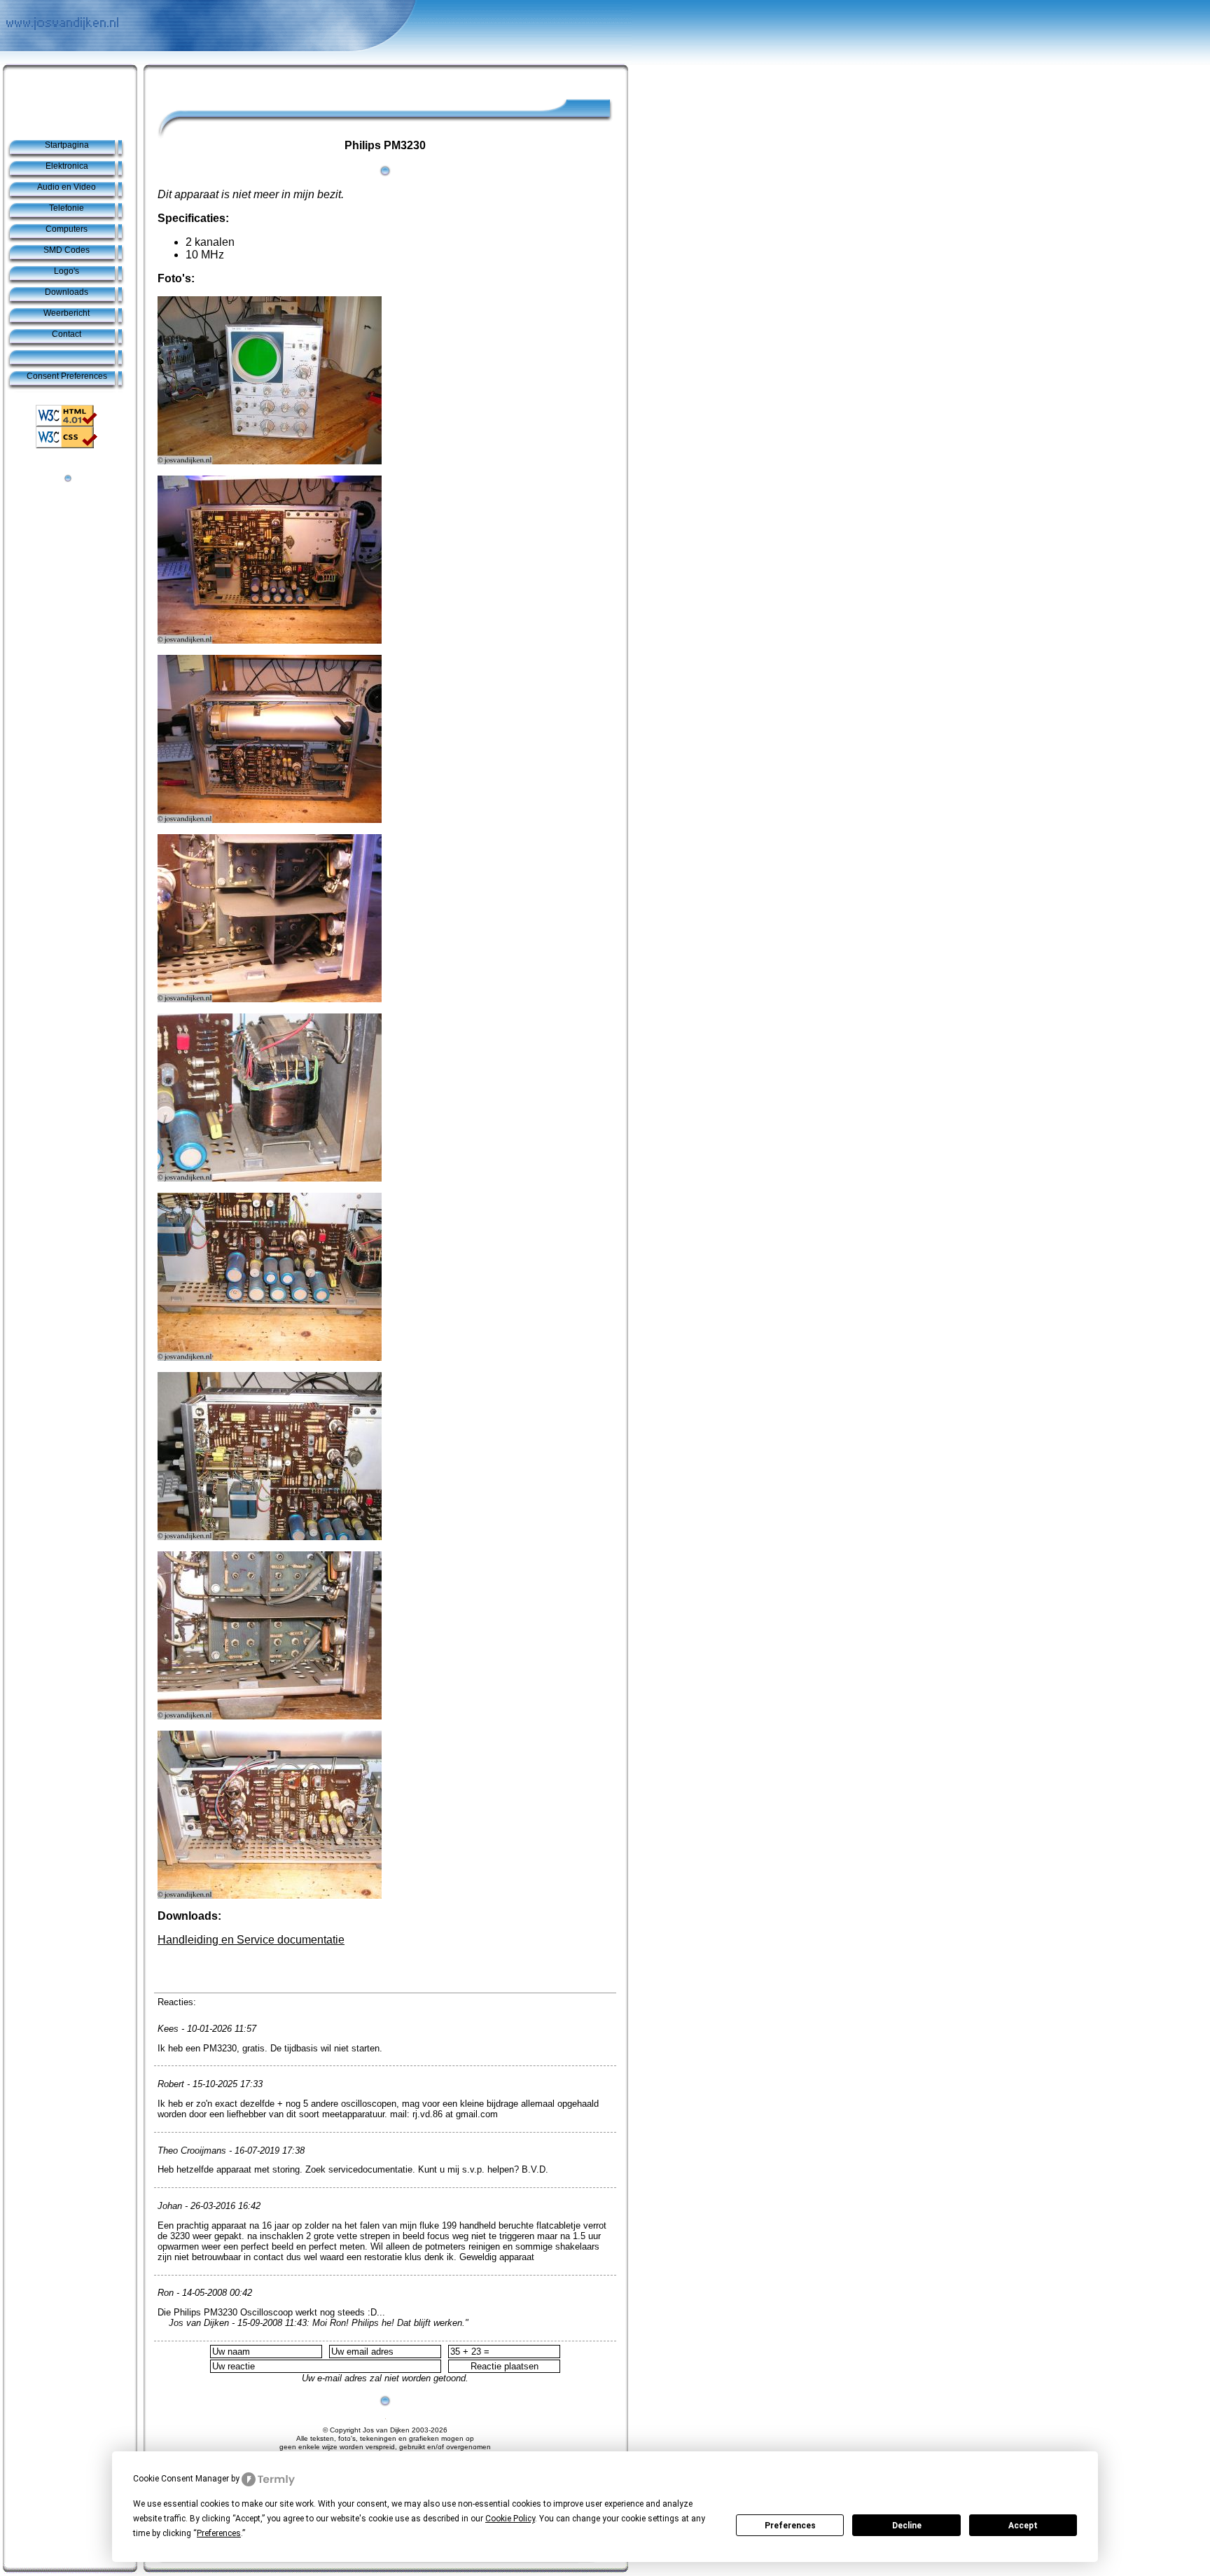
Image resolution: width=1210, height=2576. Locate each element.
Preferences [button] (219, 2533)
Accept (1023, 2526)
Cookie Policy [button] (510, 2519)
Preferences (790, 2526)
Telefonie (67, 208)
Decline (907, 2526)
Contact (67, 334)
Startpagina (67, 145)
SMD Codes (67, 250)
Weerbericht (67, 313)
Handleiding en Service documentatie (251, 1940)
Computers (67, 229)
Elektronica (67, 166)
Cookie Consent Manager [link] (181, 2479)
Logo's (67, 271)
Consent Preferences (67, 376)
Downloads (67, 292)
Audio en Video (67, 187)
